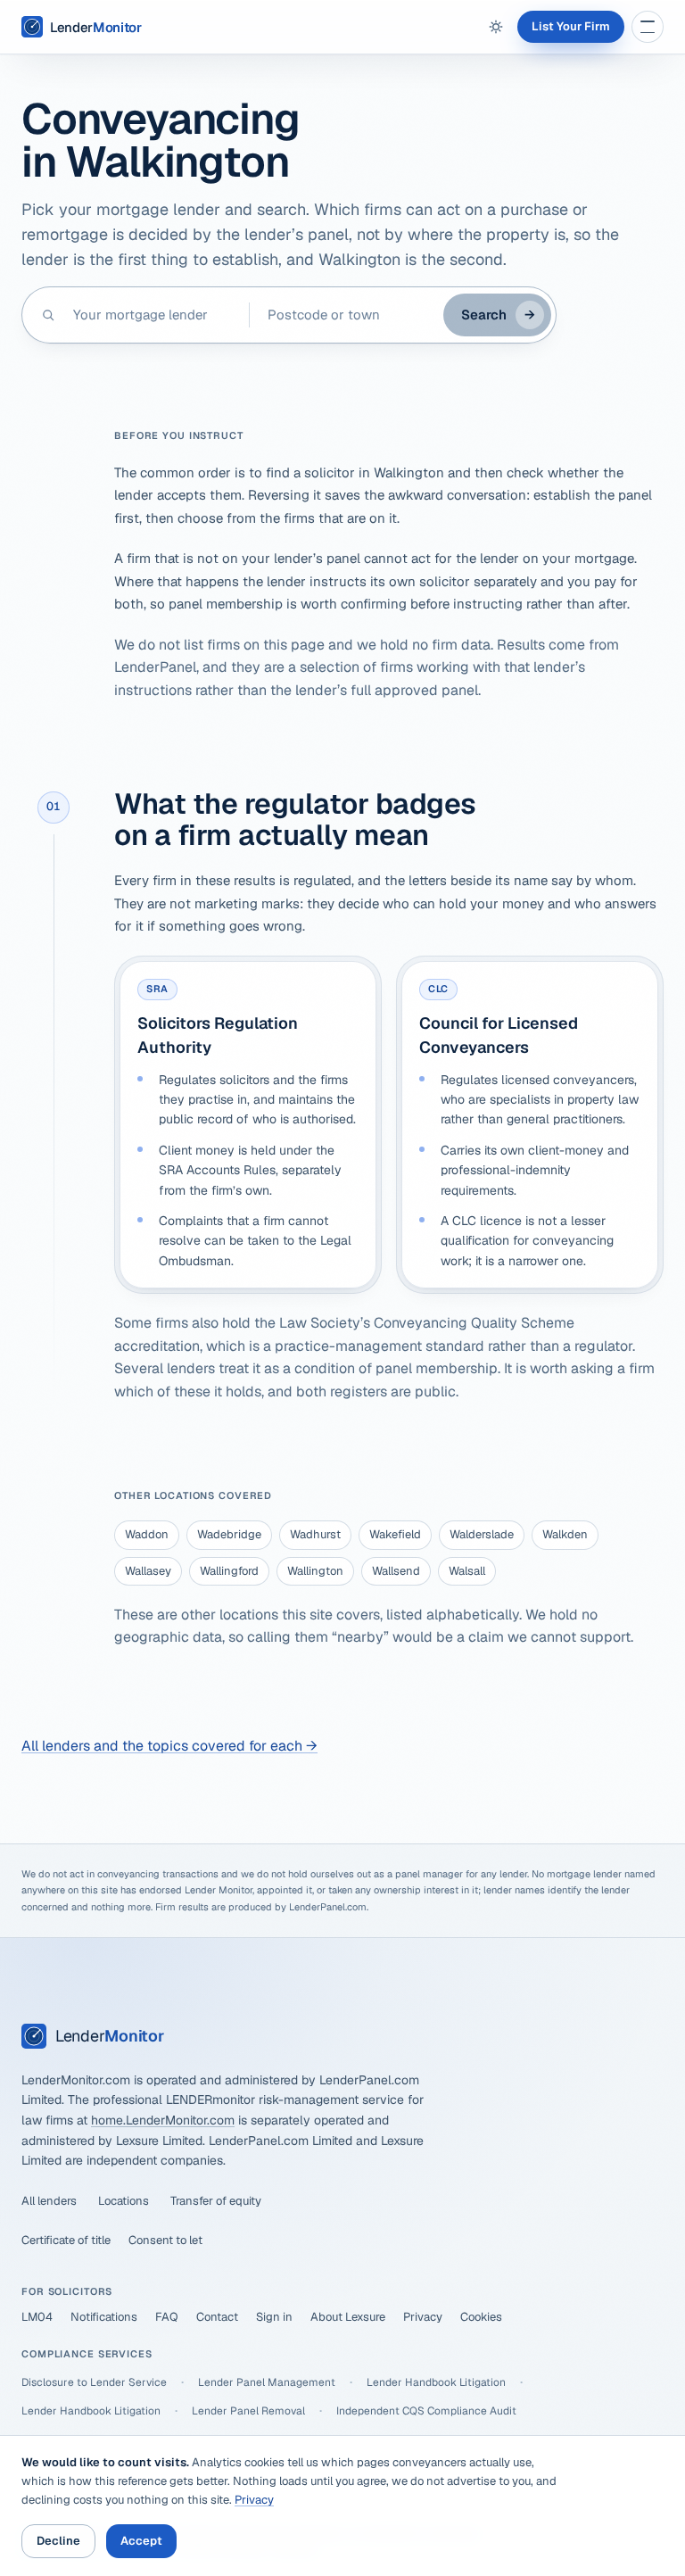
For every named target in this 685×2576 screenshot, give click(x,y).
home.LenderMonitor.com (163, 2120)
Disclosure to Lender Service (94, 2382)
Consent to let (165, 2240)
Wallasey (148, 1571)
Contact (217, 2317)
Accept (141, 2541)
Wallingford (229, 1571)
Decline (58, 2541)
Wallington (315, 1571)
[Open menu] (648, 27)
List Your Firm (571, 26)
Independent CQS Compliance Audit (426, 2411)
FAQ (167, 2317)
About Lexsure (348, 2317)
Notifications (104, 2317)
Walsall (467, 1571)
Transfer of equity (216, 2201)
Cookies (481, 2317)
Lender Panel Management (267, 2382)
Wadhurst (315, 1534)
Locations (124, 2201)
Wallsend (396, 1571)
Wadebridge (229, 1534)
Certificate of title (66, 2240)
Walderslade (482, 1534)
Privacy (423, 2317)
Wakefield (395, 1534)
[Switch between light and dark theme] (496, 27)
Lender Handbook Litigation (436, 2382)
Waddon (147, 1534)
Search (498, 315)
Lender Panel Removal (248, 2411)
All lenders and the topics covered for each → (169, 1746)
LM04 (37, 2317)
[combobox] (152, 315)
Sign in (274, 2317)
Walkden (565, 1534)
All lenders (49, 2201)
